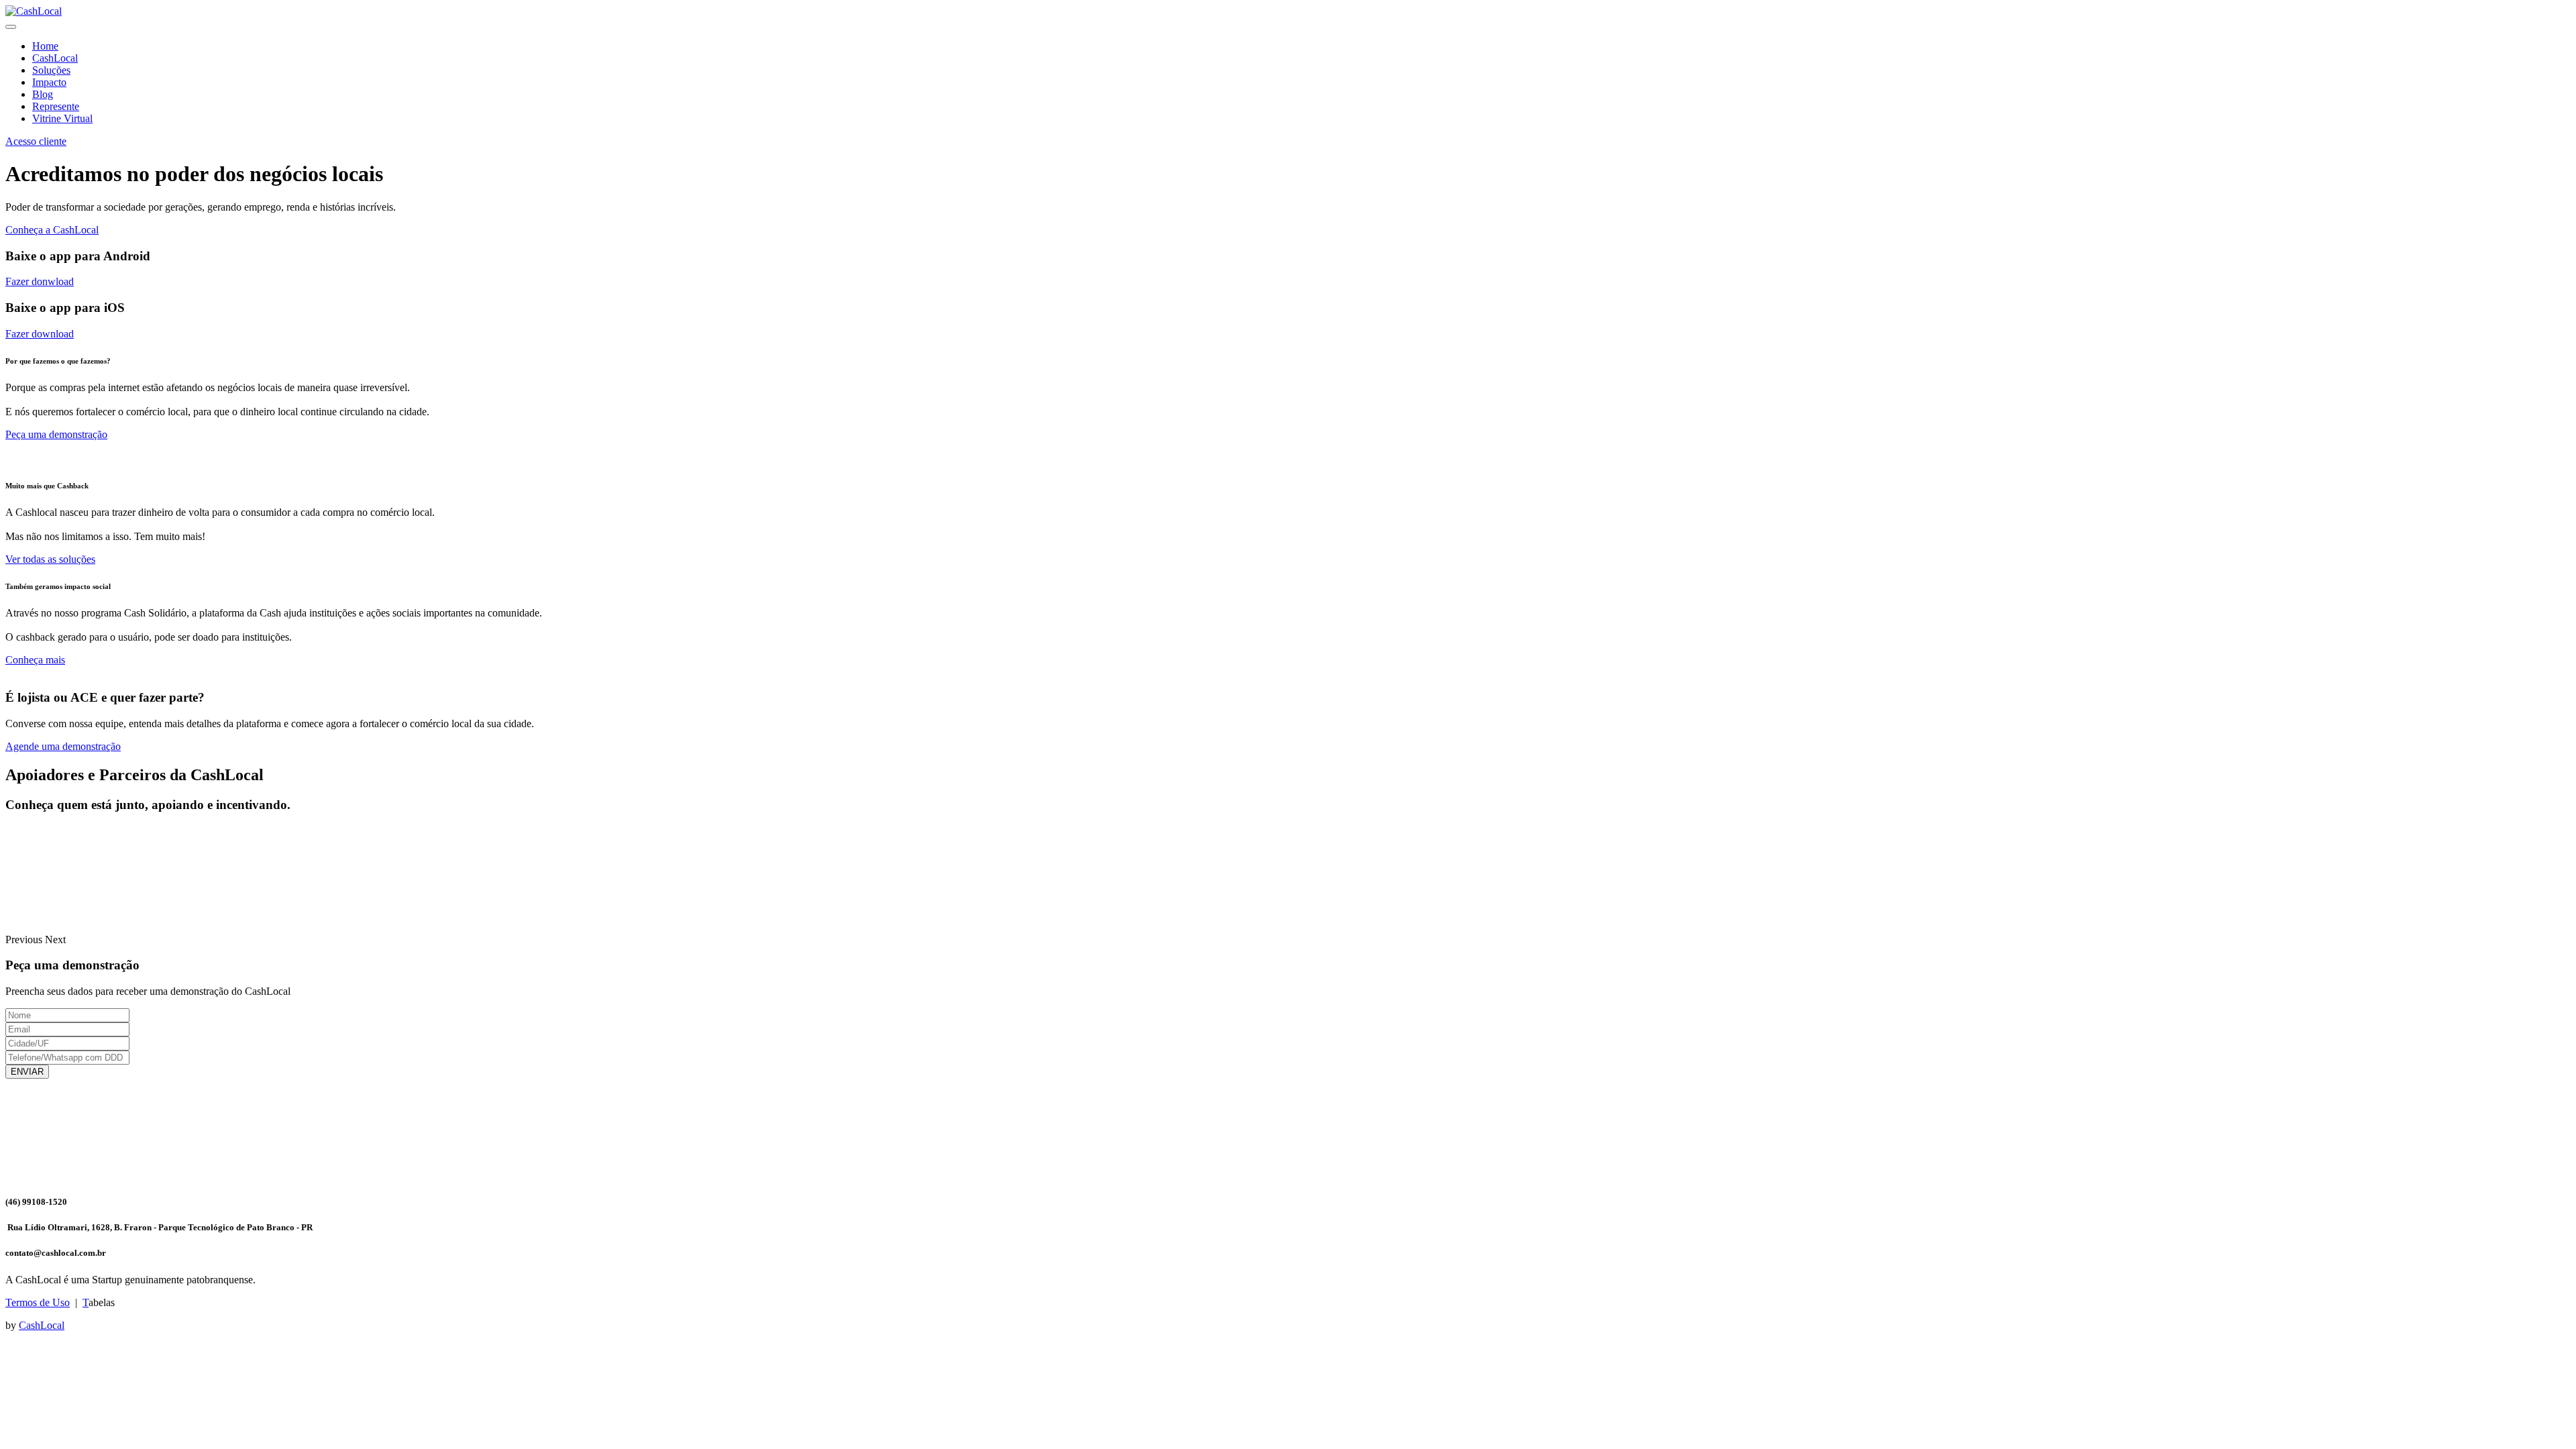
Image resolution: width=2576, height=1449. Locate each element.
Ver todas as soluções (50, 559)
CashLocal (55, 58)
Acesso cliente (36, 141)
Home (45, 46)
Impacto (49, 82)
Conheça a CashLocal (52, 230)
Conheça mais (35, 660)
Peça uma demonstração (56, 434)
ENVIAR (27, 1072)
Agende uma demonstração (63, 746)
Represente (56, 106)
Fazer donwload (40, 281)
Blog (43, 94)
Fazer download (40, 334)
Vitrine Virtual (62, 118)
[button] (25, 940)
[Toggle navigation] (11, 27)
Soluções (51, 70)
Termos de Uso (38, 1302)
